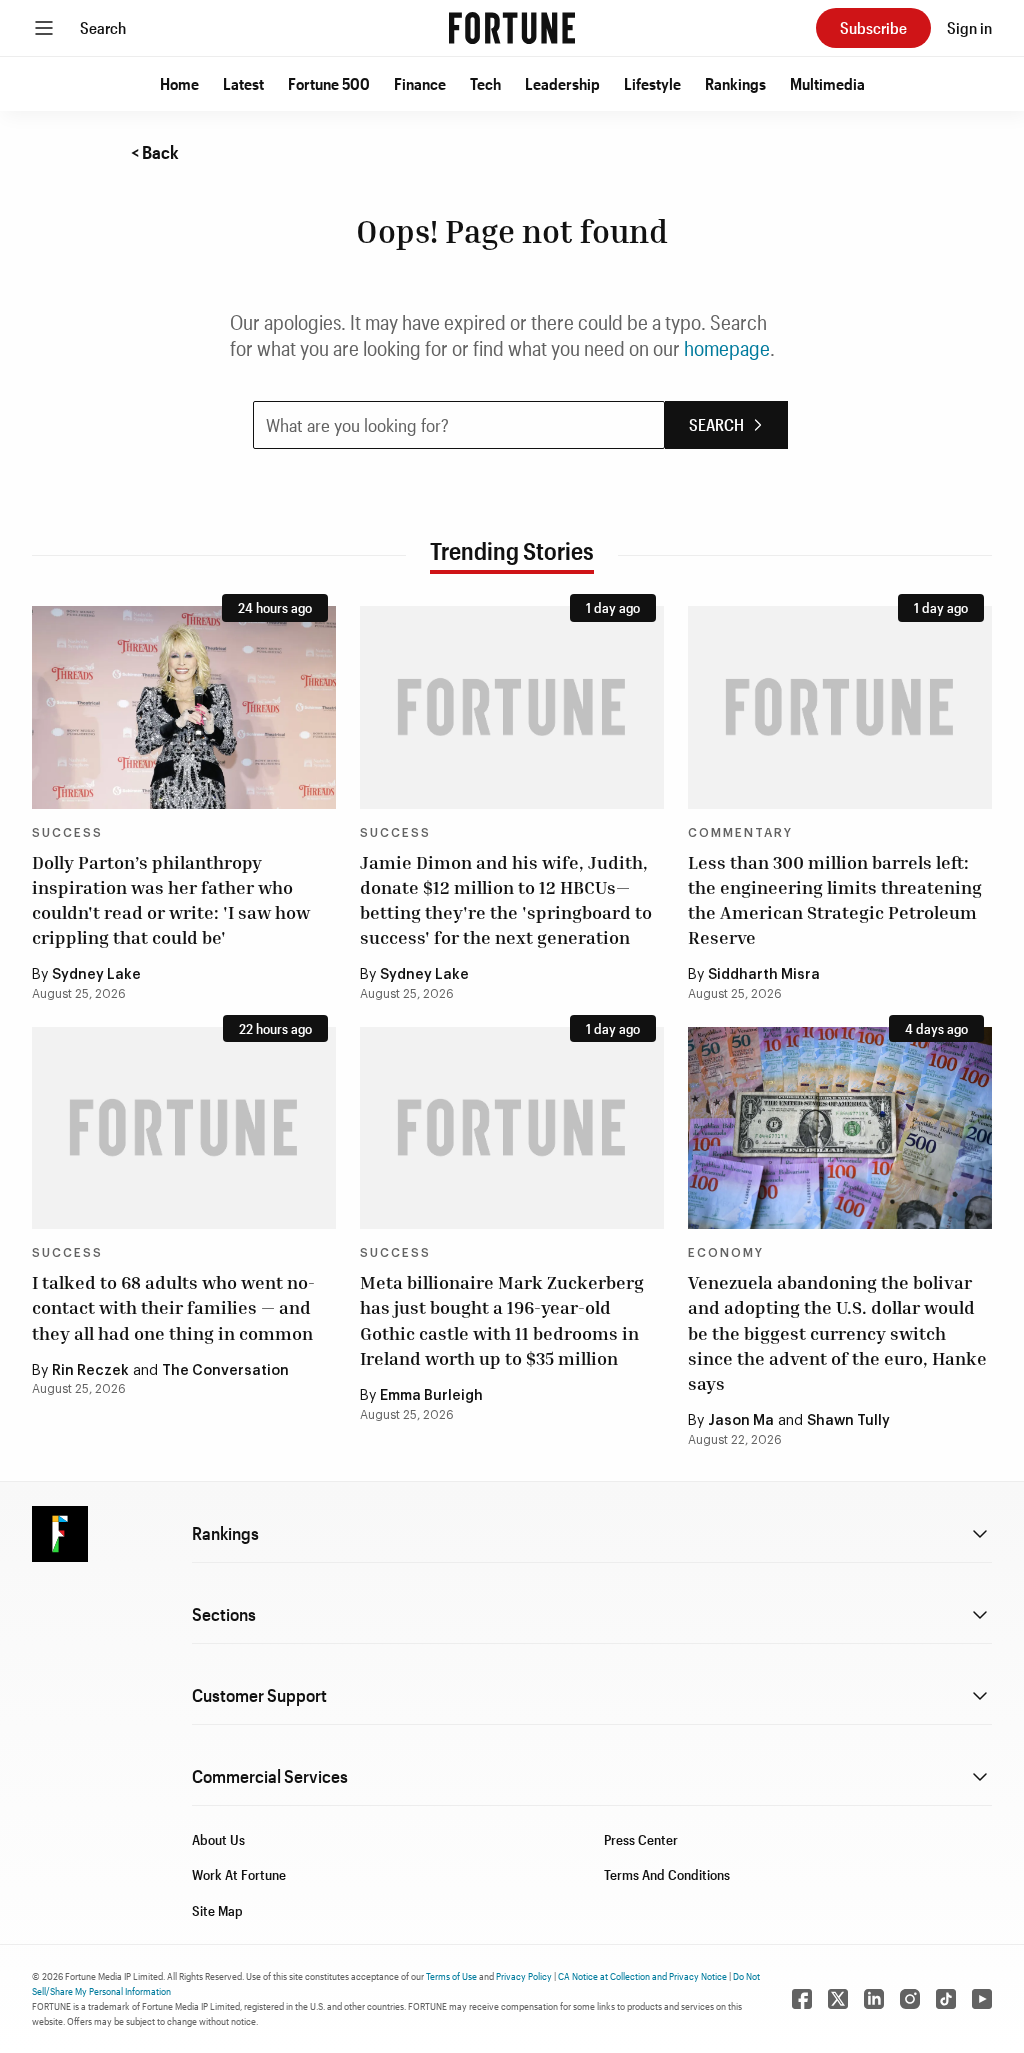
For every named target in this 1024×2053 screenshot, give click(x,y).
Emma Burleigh (431, 1396)
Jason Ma (741, 1421)
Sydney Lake (96, 975)
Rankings (735, 83)
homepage (727, 348)
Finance (420, 83)
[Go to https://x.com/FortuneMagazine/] (838, 1999)
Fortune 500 (329, 83)
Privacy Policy (524, 1976)
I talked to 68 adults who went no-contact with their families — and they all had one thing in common (173, 1307)
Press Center (641, 1839)
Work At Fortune (239, 1874)
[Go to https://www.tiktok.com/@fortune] (946, 1999)
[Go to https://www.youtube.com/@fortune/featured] (982, 1999)
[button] (179, 84)
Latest (243, 83)
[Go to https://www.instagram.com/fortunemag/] (910, 1999)
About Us (218, 1839)
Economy (726, 1253)
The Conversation (225, 1371)
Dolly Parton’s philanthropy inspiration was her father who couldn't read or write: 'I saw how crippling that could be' (171, 900)
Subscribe (873, 27)
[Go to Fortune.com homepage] (512, 28)
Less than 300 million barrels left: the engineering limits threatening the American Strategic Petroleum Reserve (835, 900)
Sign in (969, 27)
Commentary (740, 833)
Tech (485, 83)
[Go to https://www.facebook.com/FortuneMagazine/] (802, 1999)
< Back (155, 152)
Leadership (562, 83)
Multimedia (827, 83)
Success (67, 833)
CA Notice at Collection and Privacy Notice (642, 1976)
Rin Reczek (90, 1371)
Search (103, 27)
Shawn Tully (848, 1421)
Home (179, 83)
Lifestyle (652, 83)
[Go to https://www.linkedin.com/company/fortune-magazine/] (874, 1999)
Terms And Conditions (667, 1874)
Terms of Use (451, 1976)
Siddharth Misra (764, 975)
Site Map (217, 1910)
